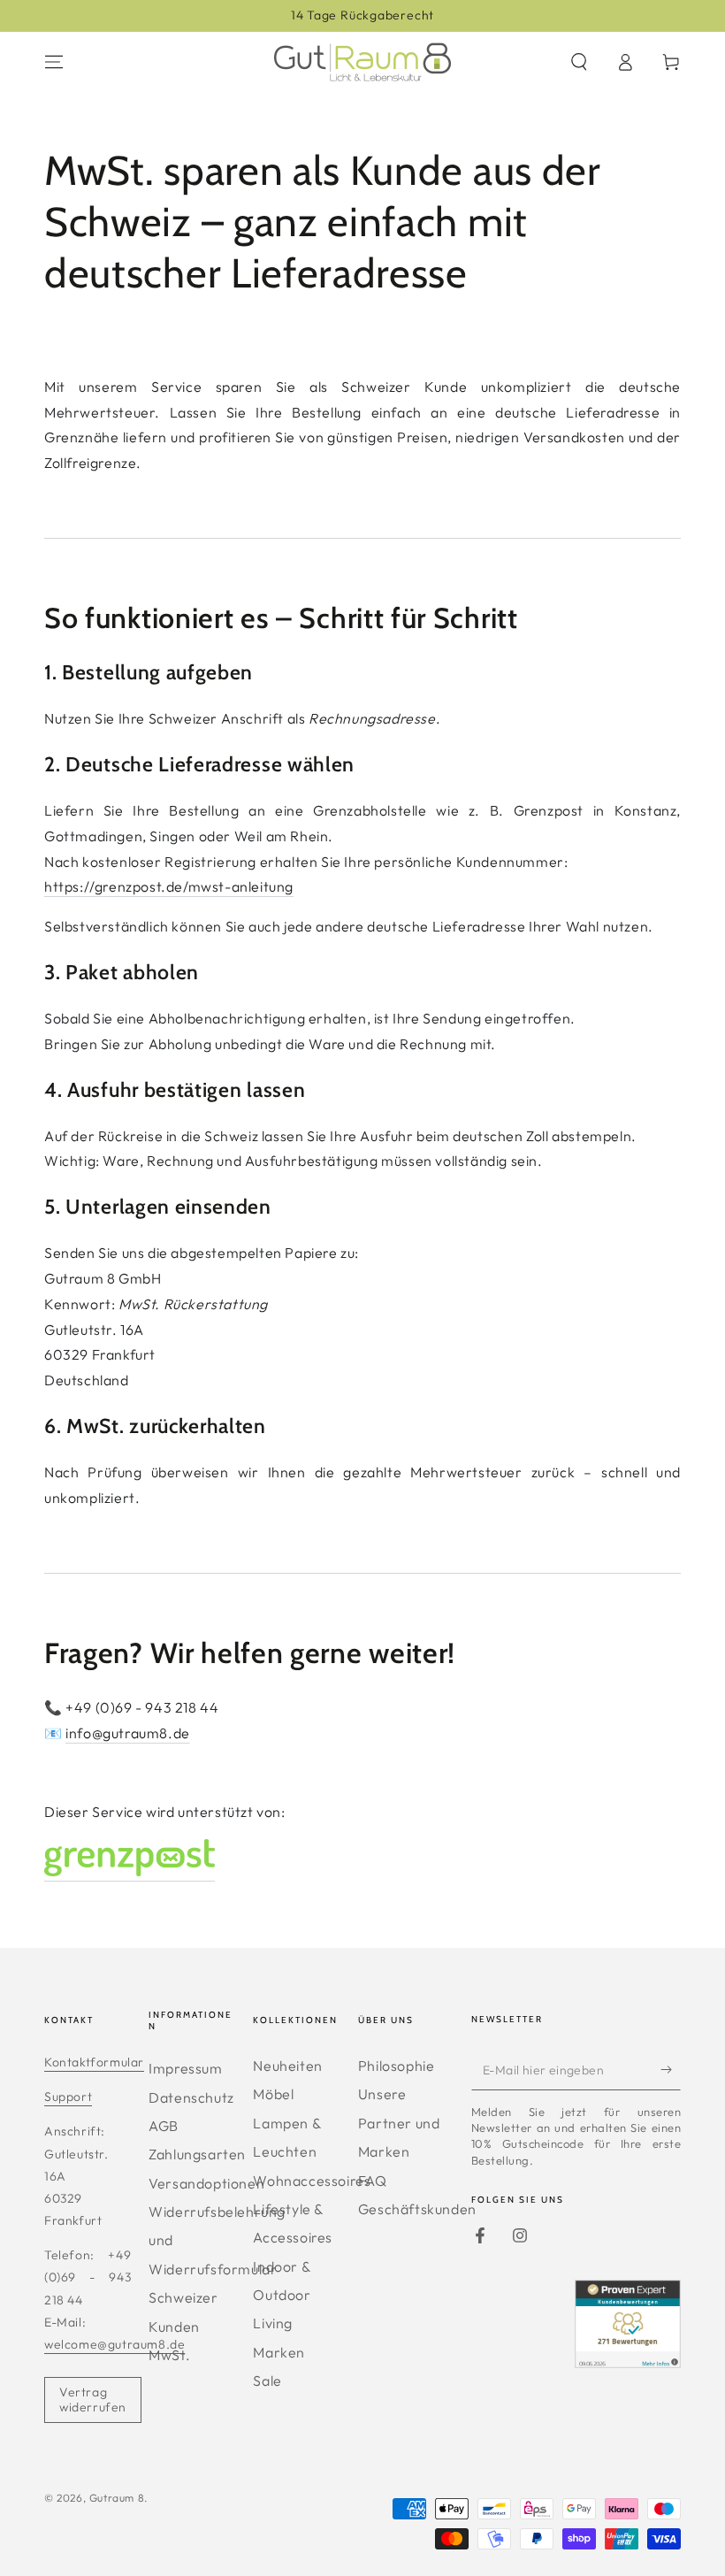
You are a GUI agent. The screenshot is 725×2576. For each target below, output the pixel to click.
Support (68, 2097)
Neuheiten (287, 2066)
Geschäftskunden (417, 2209)
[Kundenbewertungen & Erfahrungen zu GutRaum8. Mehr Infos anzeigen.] (628, 2362)
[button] (579, 62)
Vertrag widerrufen (93, 2400)
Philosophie (397, 2066)
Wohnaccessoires (312, 2181)
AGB (164, 2126)
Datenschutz (191, 2097)
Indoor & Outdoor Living (282, 2295)
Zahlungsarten (197, 2154)
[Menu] (54, 62)
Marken (279, 2352)
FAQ (373, 2181)
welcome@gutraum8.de (114, 2344)
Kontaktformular (94, 2062)
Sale (267, 2380)
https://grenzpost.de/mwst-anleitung (169, 886)
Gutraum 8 (117, 2498)
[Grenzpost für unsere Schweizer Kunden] (130, 1872)
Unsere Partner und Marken (399, 2123)
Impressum (185, 2068)
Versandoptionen (206, 2183)
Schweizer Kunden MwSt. (183, 2326)
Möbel (273, 2094)
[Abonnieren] (671, 2070)
